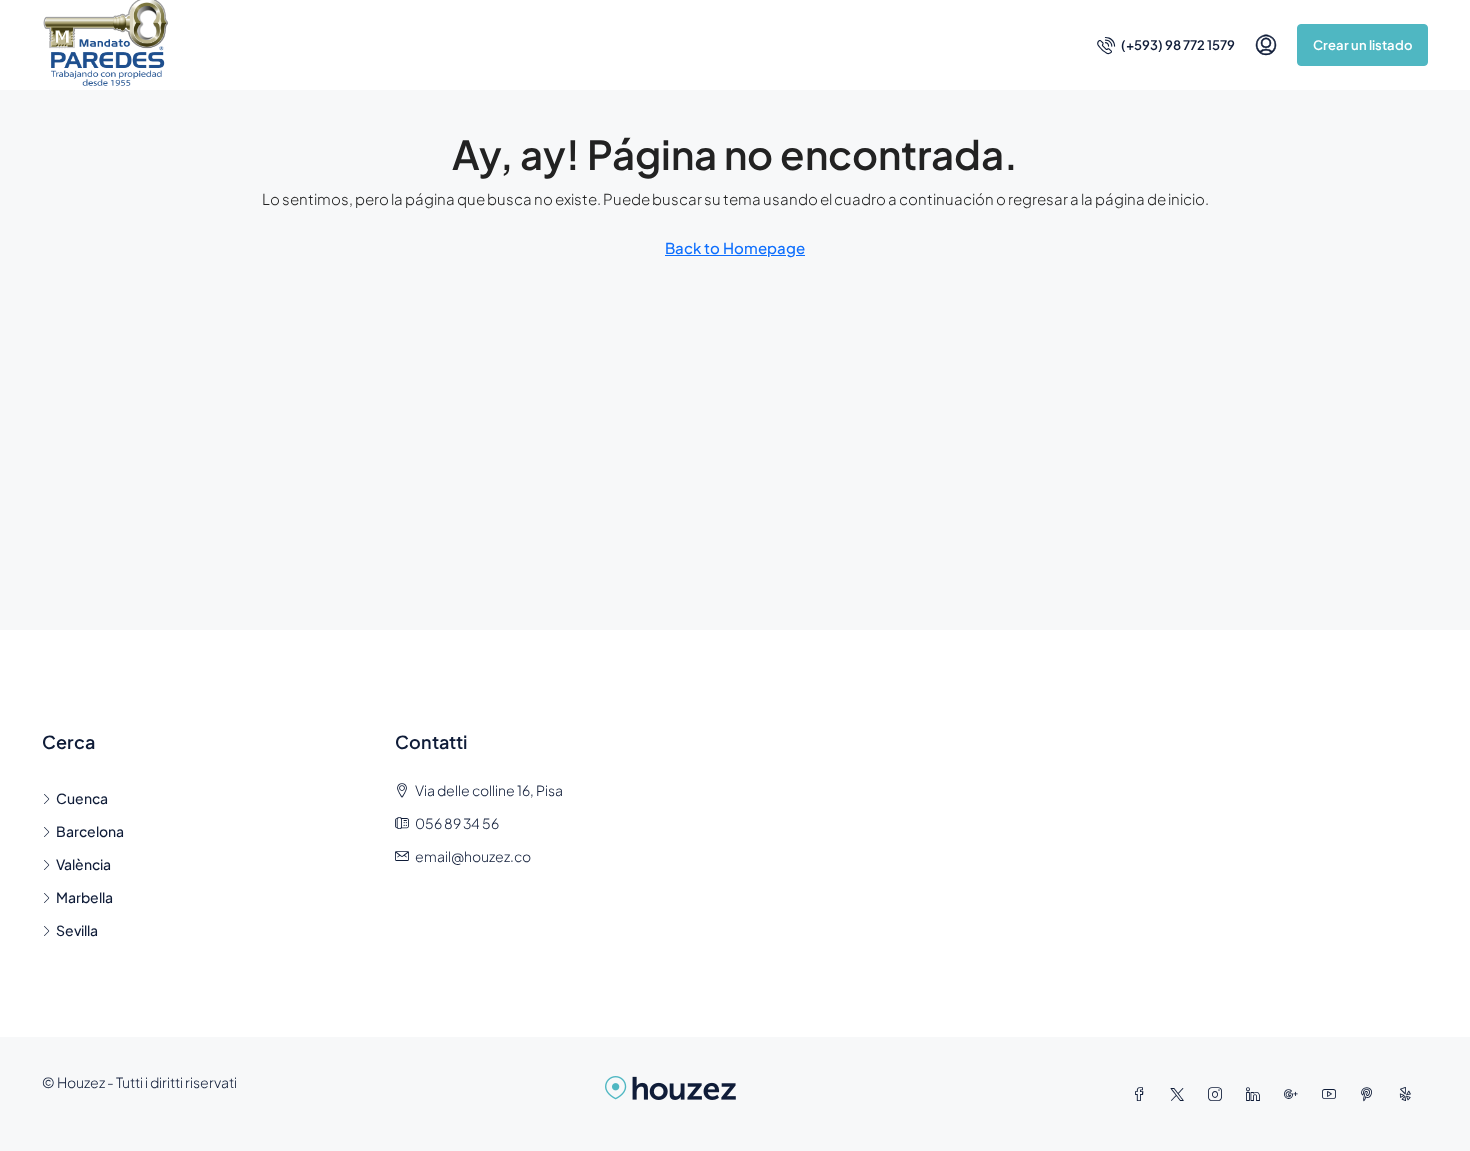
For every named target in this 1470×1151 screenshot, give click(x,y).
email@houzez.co (473, 856)
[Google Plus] (1295, 1094)
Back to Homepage (735, 247)
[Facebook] (1143, 1094)
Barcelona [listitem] (90, 831)
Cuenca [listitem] (82, 798)
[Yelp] (1409, 1094)
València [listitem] (83, 864)
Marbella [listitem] (84, 897)
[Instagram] (1219, 1094)
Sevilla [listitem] (77, 930)
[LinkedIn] (1257, 1094)
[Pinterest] (1371, 1094)
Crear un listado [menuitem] (1362, 45)
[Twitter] (1181, 1094)
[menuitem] (1166, 45)
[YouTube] (1333, 1094)
